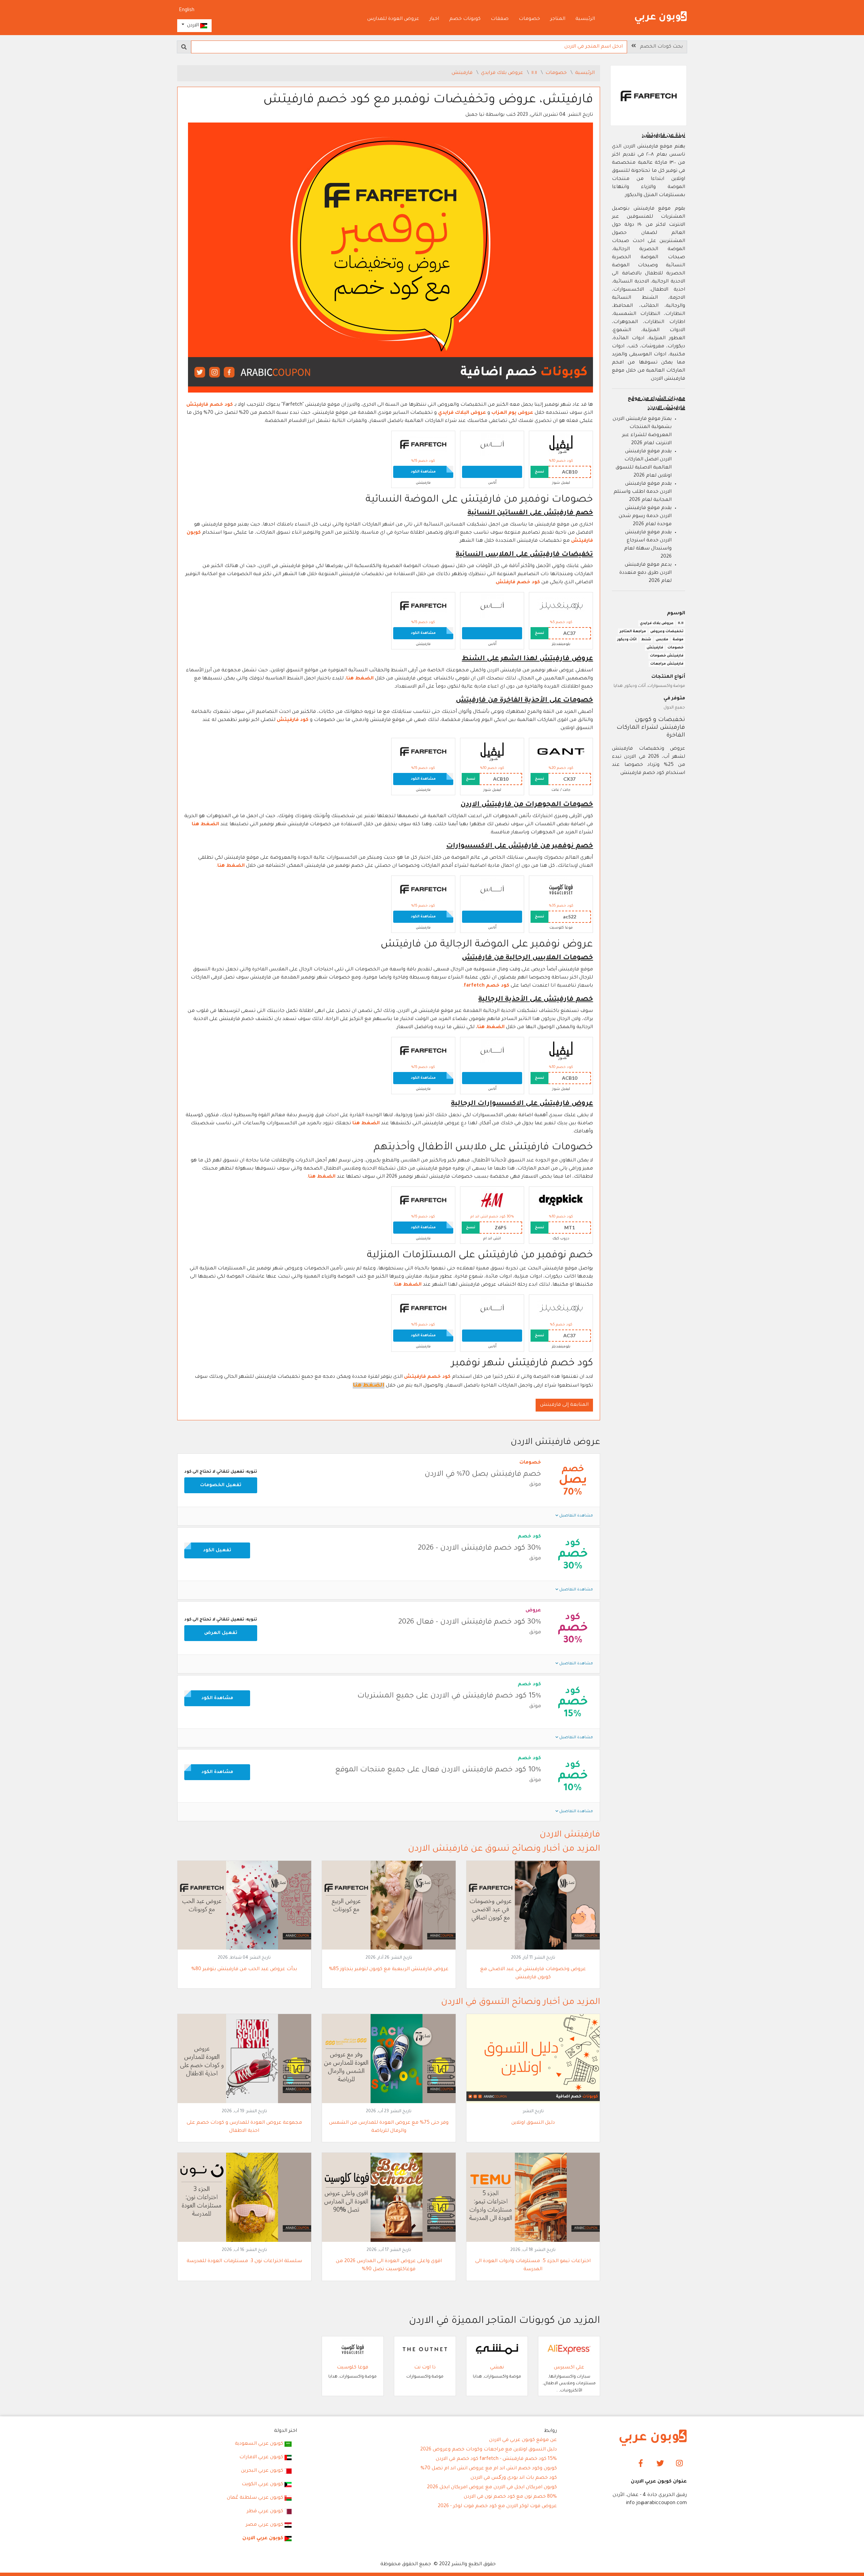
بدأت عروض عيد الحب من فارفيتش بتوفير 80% (244, 1969)
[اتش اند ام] (492, 1201)
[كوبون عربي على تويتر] (660, 2464)
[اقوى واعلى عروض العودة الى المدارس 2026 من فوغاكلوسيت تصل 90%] (389, 2198)
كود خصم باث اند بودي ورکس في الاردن (514, 2478)
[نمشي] (497, 2350)
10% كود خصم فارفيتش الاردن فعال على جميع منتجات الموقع (438, 1770)
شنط (646, 640)
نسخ (539, 472)
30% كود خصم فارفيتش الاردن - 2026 (479, 1549)
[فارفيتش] (423, 445)
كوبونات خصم (465, 19)
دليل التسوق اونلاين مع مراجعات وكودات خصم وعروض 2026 (489, 2450)
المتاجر (558, 19)
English (187, 10)
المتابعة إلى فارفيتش (564, 1405)
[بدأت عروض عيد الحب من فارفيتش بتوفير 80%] (244, 1906)
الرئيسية (585, 19)
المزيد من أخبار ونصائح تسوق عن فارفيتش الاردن (504, 1849)
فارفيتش (463, 73)
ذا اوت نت (425, 2368)
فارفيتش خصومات (667, 656)
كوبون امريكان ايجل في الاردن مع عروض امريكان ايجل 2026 (492, 2488)
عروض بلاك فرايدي (503, 73)
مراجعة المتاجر (633, 632)
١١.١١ (535, 73)
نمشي (497, 2368)
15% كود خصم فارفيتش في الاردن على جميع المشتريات (449, 1696)
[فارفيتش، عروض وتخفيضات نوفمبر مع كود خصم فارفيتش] (390, 258)
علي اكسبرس (569, 2368)
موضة (678, 640)
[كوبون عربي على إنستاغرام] (679, 2464)
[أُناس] (492, 445)
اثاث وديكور (627, 640)
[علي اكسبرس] (569, 2350)
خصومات (529, 19)
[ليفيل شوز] (561, 445)
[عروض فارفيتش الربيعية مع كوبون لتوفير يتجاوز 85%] (389, 1906)
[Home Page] (653, 2438)
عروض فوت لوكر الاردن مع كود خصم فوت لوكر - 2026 (497, 2506)
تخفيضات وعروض (667, 632)
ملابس (662, 640)
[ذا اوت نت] (425, 2350)
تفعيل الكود (217, 1550)
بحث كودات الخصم (659, 47)
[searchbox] (409, 47)
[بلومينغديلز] (561, 607)
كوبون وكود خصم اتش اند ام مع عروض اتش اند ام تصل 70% (489, 2469)
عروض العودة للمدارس (393, 19)
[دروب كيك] (561, 1201)
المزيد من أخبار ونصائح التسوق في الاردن (521, 2003)
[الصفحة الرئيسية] (661, 18)
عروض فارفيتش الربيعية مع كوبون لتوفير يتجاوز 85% (389, 1969)
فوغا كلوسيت (353, 2368)
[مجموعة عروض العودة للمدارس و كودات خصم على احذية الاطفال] (244, 2059)
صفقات (500, 19)
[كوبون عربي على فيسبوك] (641, 2464)
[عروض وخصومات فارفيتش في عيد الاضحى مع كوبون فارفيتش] (533, 1906)
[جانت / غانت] (561, 752)
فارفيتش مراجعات (667, 664)
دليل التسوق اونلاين (533, 2123)
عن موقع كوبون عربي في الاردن (523, 2440)
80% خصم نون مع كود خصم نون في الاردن (510, 2497)
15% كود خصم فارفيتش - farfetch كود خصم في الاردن (496, 2459)
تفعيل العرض (221, 1633)
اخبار (434, 19)
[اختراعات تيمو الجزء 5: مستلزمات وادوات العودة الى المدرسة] (533, 2198)
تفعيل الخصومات (221, 1485)
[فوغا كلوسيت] (561, 890)
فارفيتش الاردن (570, 1835)
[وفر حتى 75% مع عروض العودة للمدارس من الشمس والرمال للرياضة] (389, 2059)
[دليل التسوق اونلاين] (533, 2059)
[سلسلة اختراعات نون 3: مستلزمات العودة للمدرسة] (244, 2198)
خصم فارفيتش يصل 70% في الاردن (483, 1475)
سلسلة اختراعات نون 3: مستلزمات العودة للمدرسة (244, 2261)
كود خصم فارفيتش (210, 405)
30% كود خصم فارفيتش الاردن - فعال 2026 (470, 1622)
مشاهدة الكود (423, 472)
